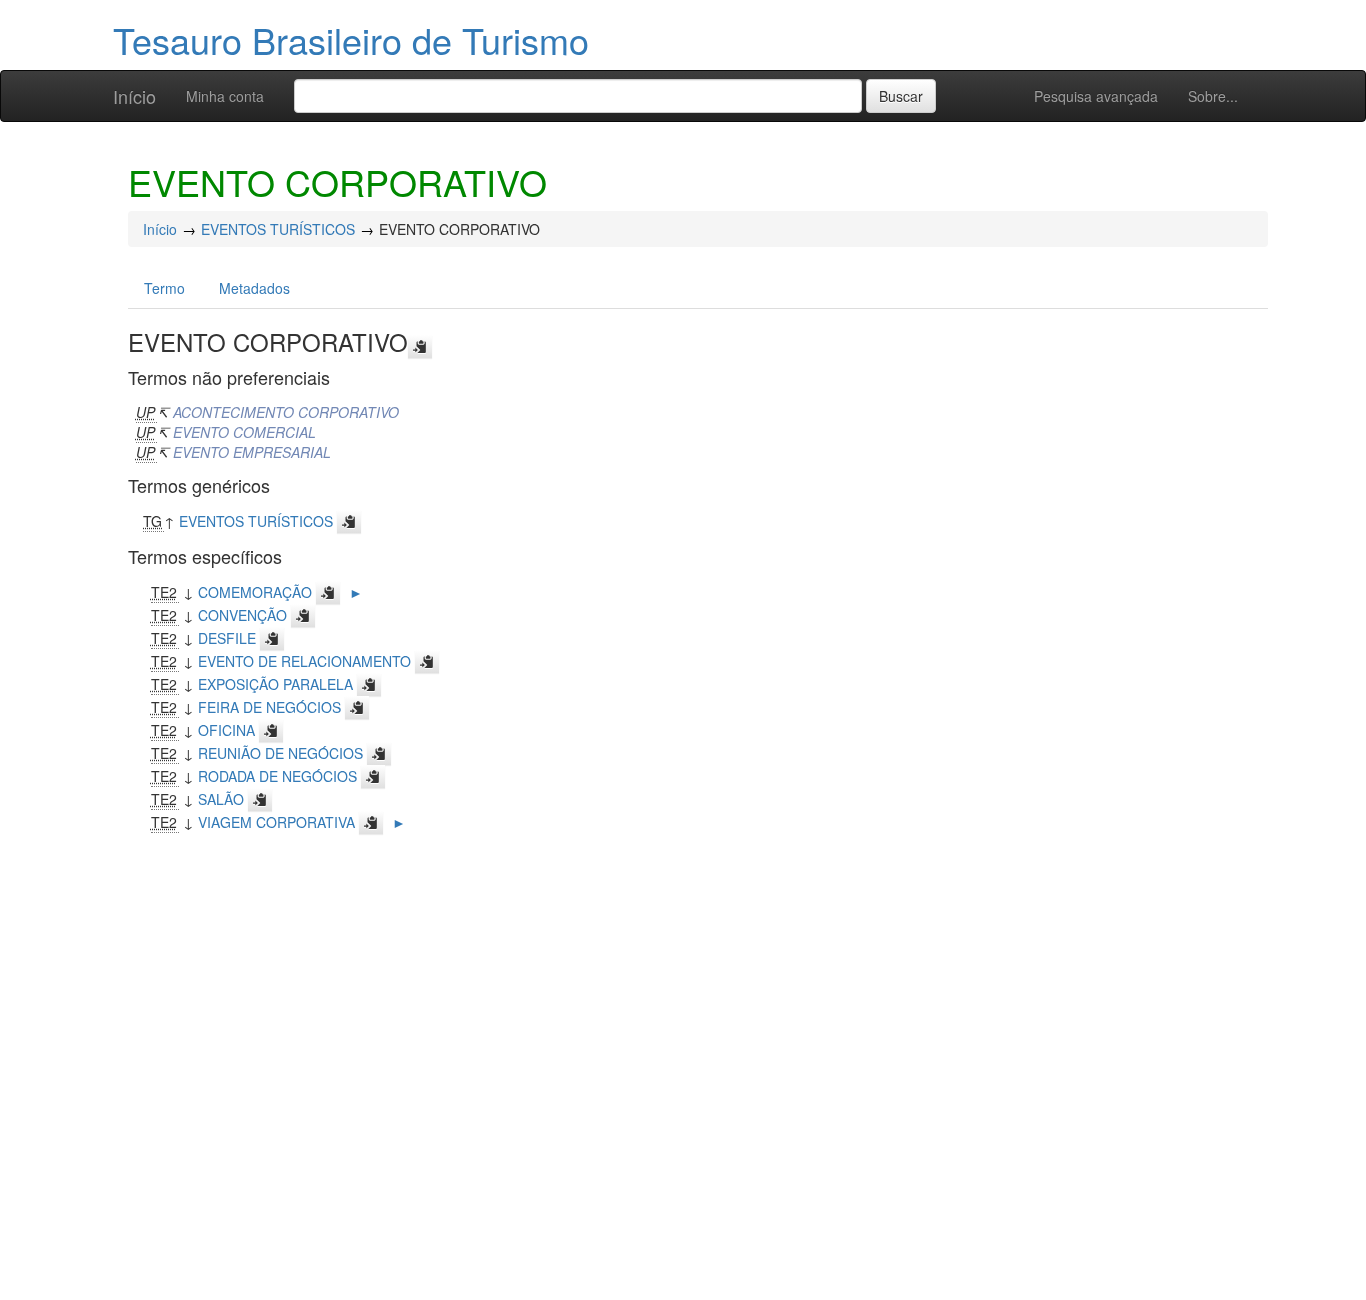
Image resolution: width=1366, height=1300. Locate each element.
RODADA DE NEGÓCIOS (277, 776)
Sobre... (1213, 96)
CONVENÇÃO (242, 615)
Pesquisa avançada (1096, 96)
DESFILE (227, 638)
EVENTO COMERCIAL (244, 432)
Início (134, 96)
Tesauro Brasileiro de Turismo (351, 39)
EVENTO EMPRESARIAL (252, 452)
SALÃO (221, 799)
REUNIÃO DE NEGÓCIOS (280, 753)
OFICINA (226, 730)
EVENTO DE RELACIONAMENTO (304, 661)
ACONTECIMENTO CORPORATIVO (286, 412)
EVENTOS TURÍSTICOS (278, 229)
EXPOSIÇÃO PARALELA (275, 684)
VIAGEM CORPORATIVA (276, 822)
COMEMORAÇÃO (255, 592)
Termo (164, 288)
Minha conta (225, 96)
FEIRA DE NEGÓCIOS (269, 707)
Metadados (254, 288)
